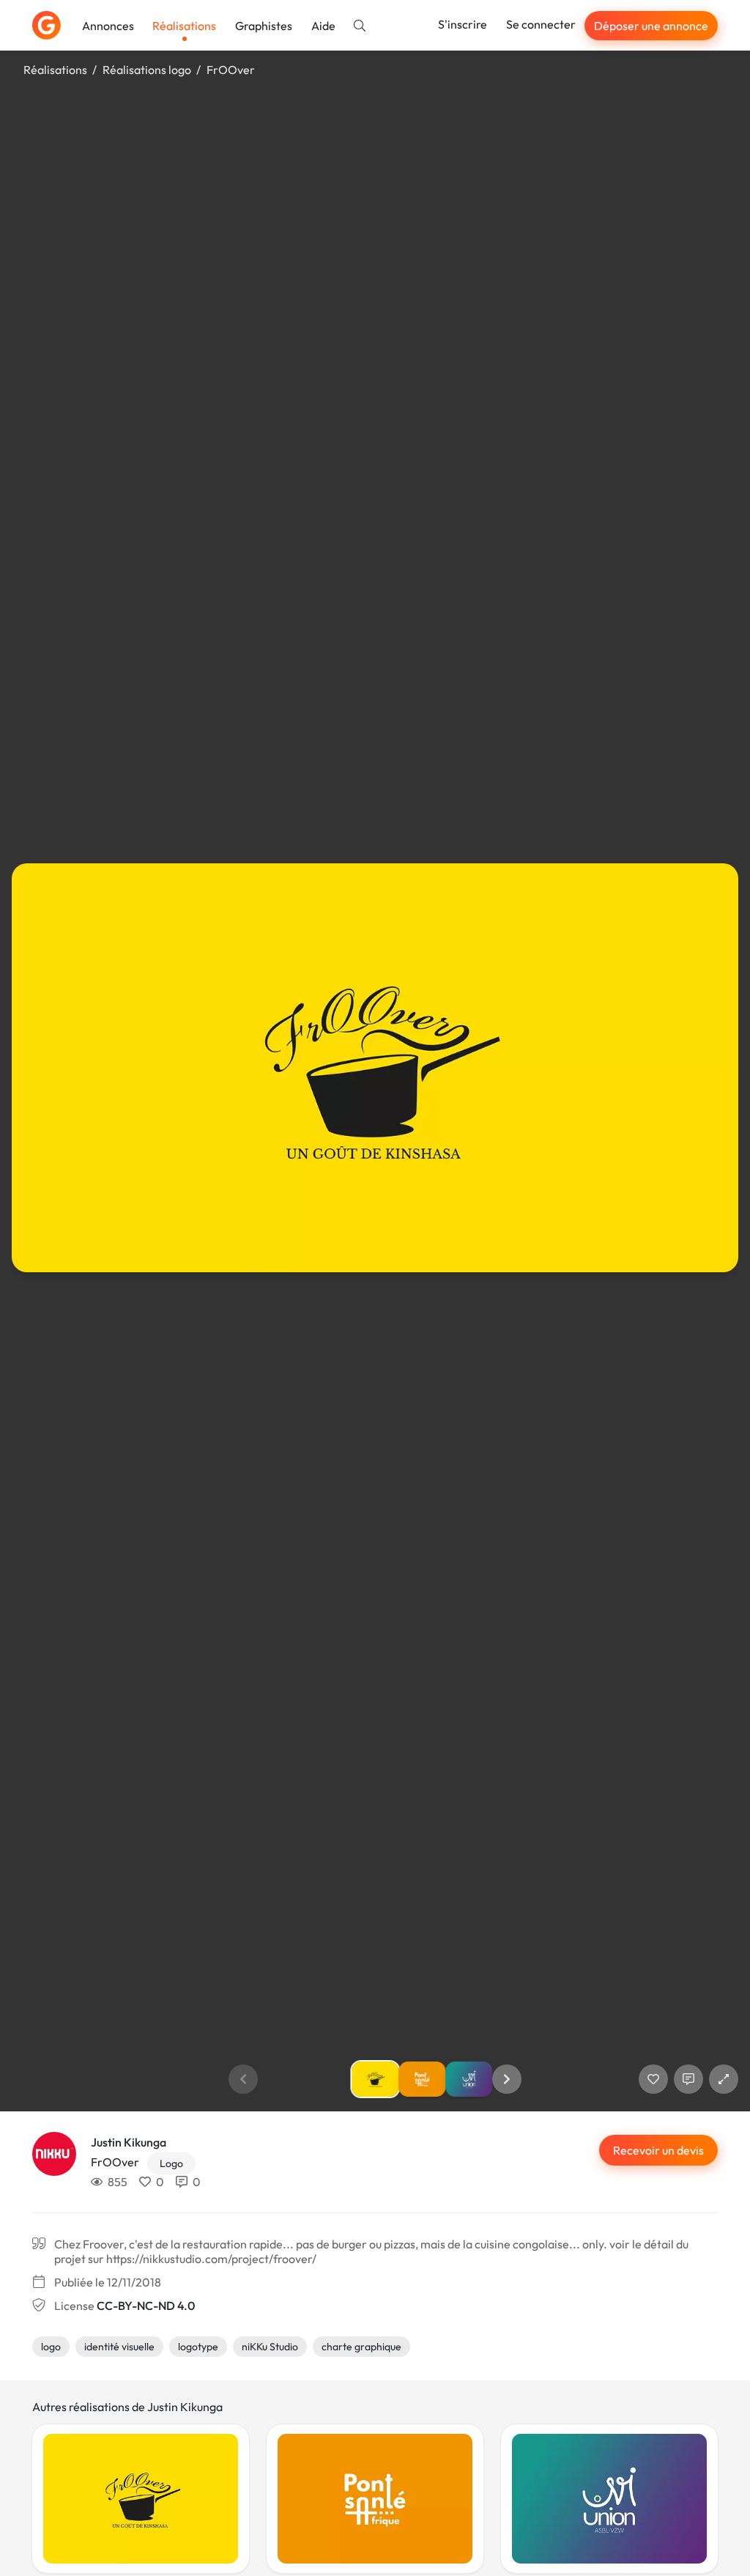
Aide (323, 26)
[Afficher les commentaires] (688, 2079)
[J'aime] (653, 2079)
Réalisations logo (147, 70)
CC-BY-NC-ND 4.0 (146, 2306)
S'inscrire (463, 24)
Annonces (108, 26)
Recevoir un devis (658, 2150)
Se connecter (541, 24)
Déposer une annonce (651, 26)
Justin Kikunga (129, 2142)
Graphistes (264, 26)
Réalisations (184, 26)
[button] (507, 2079)
